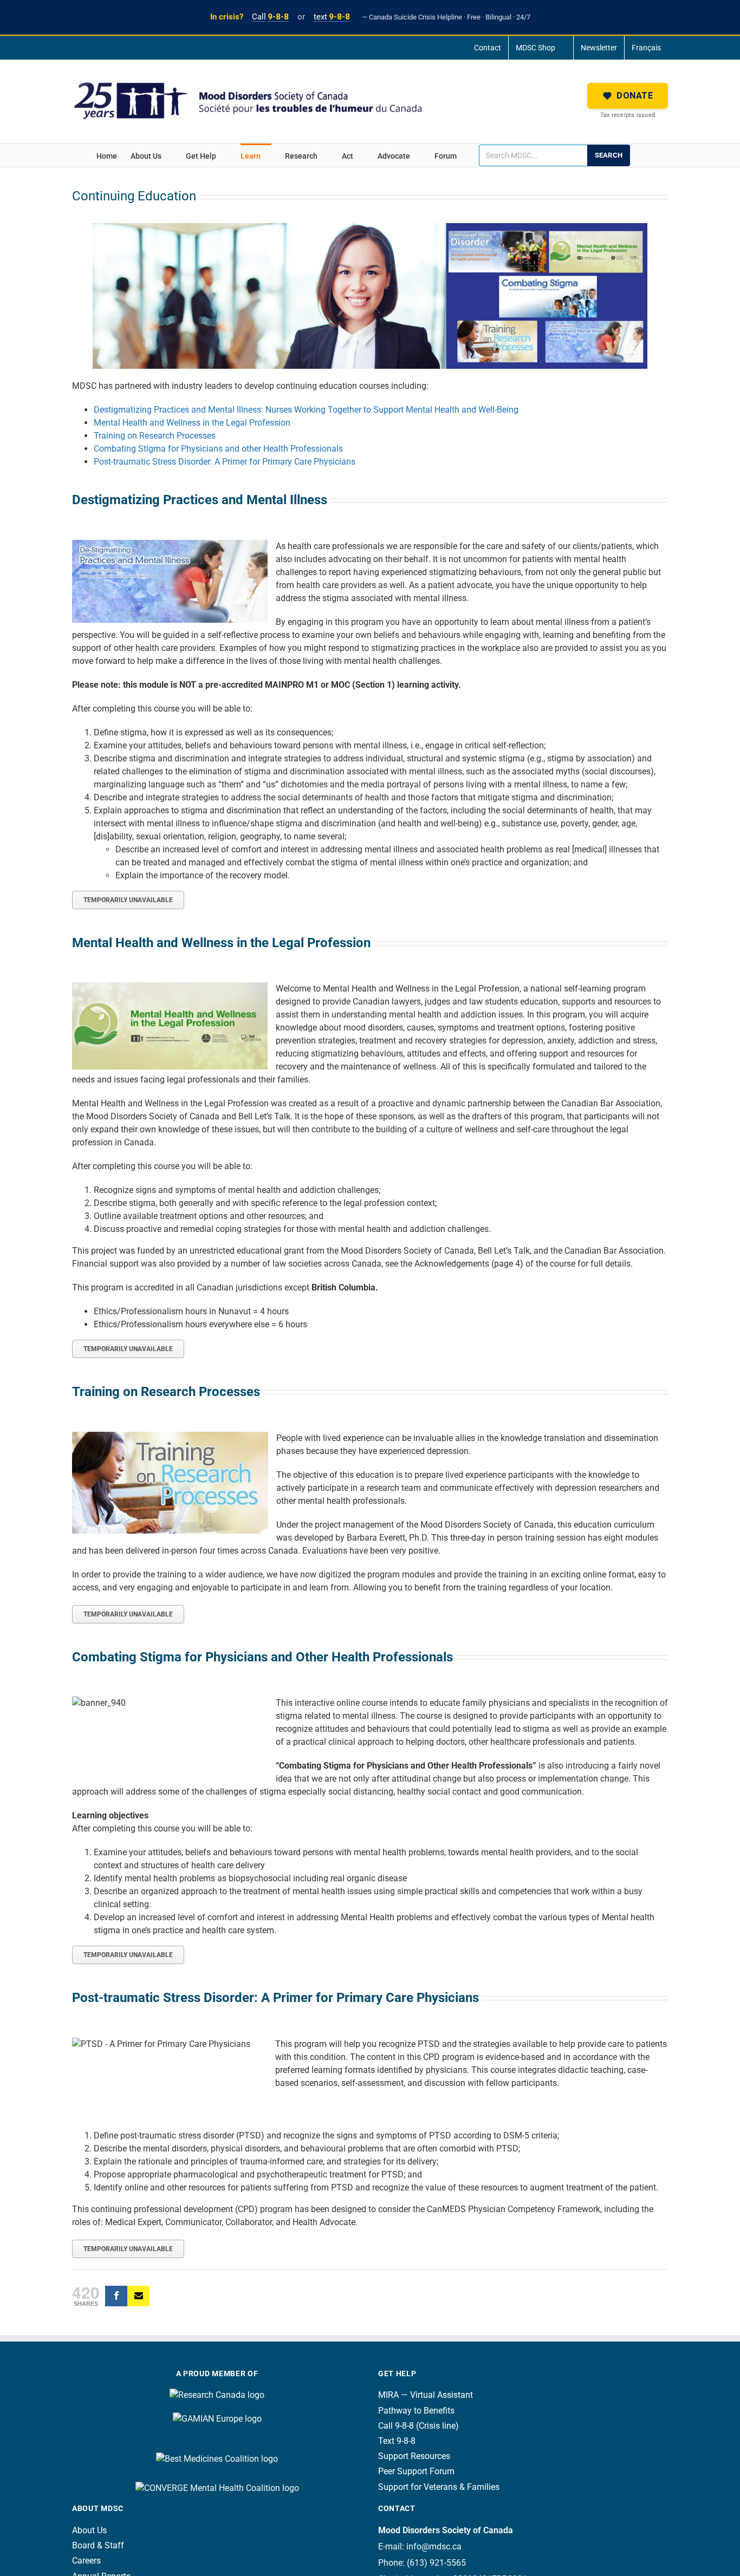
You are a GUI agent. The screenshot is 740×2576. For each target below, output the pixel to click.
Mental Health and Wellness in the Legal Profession (192, 423)
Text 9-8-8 (397, 2441)
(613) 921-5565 (436, 2563)
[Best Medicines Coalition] (217, 2443)
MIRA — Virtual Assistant (426, 2395)
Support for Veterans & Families (439, 2487)
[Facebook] (116, 2296)
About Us (89, 2530)
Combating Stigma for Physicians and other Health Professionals (218, 449)
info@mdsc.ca (434, 2546)
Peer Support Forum (416, 2471)
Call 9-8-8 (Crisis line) (418, 2426)
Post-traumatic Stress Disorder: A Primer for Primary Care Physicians (225, 462)
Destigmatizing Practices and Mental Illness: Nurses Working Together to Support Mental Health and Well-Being (306, 410)
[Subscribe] (138, 2296)
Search (609, 155)
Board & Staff (98, 2545)
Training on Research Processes (155, 436)
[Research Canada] (217, 2395)
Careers (86, 2561)
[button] (628, 96)
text (332, 17)
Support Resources (414, 2456)
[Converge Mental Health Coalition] (217, 2483)
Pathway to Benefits (416, 2411)
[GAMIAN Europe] (217, 2408)
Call (270, 17)
